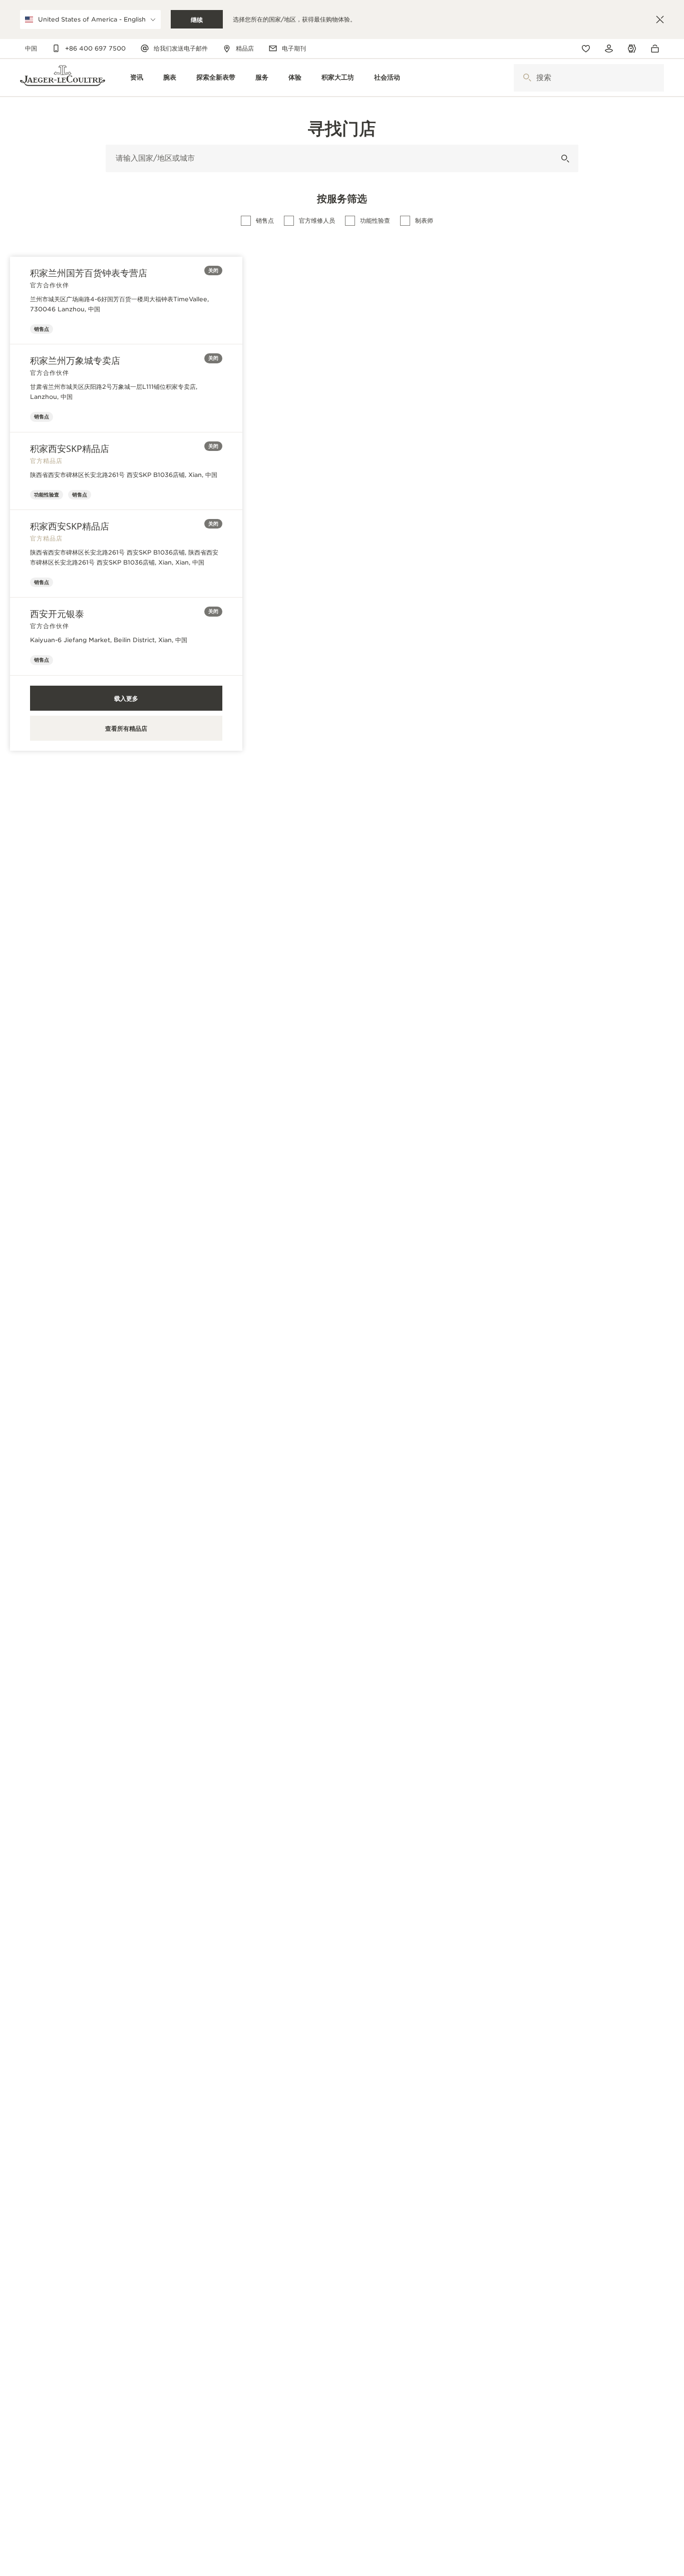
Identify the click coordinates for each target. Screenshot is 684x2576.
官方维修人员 (317, 220)
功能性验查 (375, 220)
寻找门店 (342, 128)
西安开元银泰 (57, 614)
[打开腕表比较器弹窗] (632, 49)
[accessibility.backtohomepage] (63, 78)
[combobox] (589, 78)
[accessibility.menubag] (657, 49)
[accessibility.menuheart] (586, 49)
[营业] (565, 158)
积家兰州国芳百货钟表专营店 (89, 273)
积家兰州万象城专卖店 (75, 360)
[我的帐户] (609, 49)
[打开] (527, 78)
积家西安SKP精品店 (70, 448)
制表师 (424, 220)
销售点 (265, 220)
